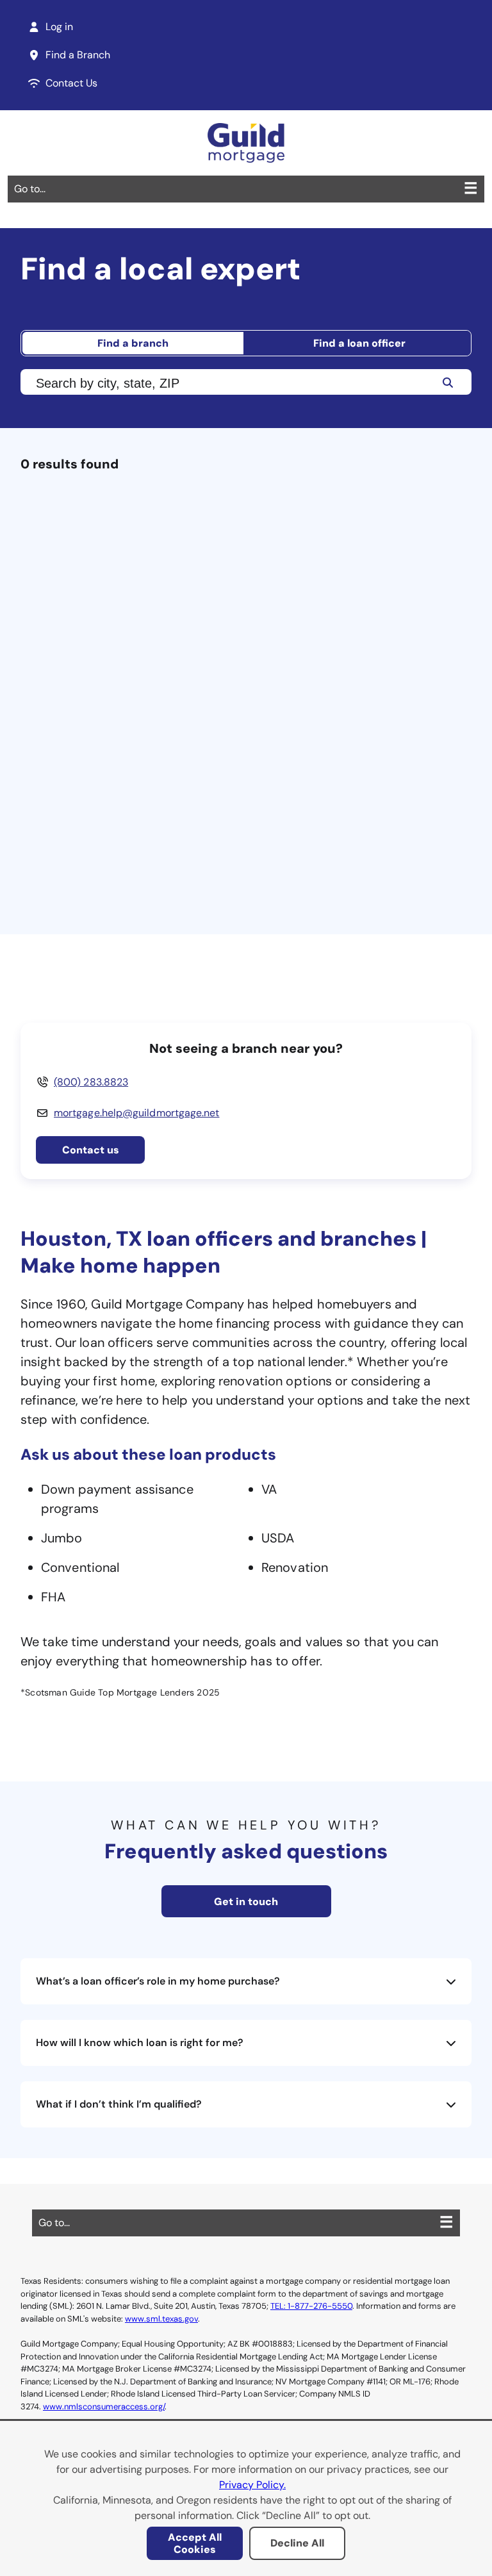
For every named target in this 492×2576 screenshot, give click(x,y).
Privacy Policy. (252, 2485)
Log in (59, 27)
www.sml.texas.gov (161, 2319)
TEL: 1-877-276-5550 (311, 2306)
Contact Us (71, 83)
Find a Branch (78, 55)
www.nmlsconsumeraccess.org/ (104, 2407)
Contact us (91, 1150)
